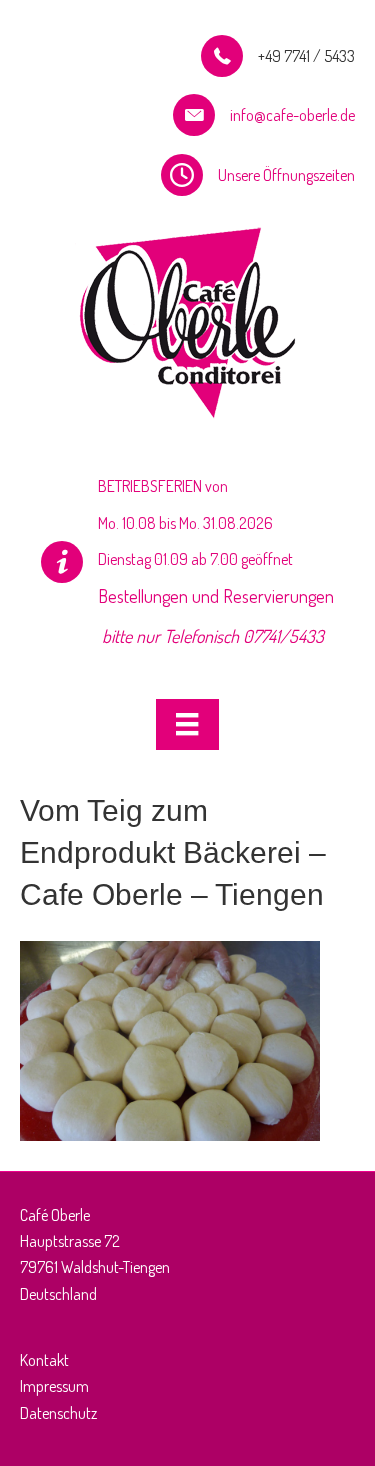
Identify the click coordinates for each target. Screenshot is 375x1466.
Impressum (54, 1386)
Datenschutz (58, 1413)
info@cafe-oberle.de (292, 115)
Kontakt (44, 1360)
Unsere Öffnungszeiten (286, 175)
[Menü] (187, 724)
